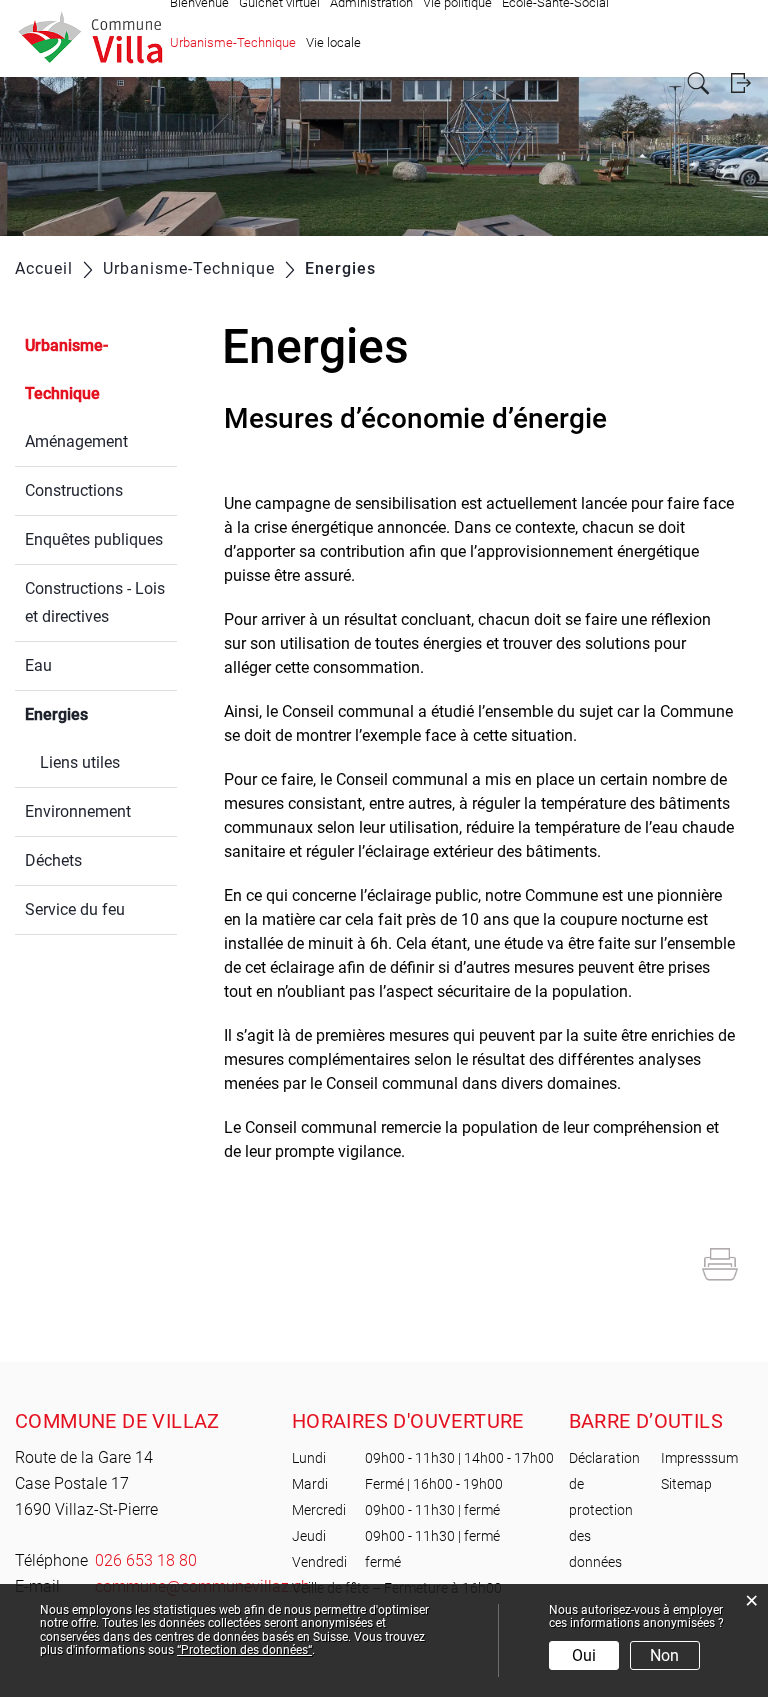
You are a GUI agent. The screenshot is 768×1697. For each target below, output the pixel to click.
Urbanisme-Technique (233, 42)
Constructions (74, 490)
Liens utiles (80, 762)
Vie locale (333, 42)
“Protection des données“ (244, 1650)
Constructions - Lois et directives (95, 602)
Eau (38, 665)
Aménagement (76, 441)
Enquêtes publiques (94, 539)
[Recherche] (698, 83)
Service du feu (75, 909)
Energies (101, 714)
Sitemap (686, 1484)
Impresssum (699, 1458)
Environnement (78, 811)
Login (740, 83)
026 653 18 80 (146, 1560)
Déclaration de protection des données (604, 1510)
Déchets (53, 860)
